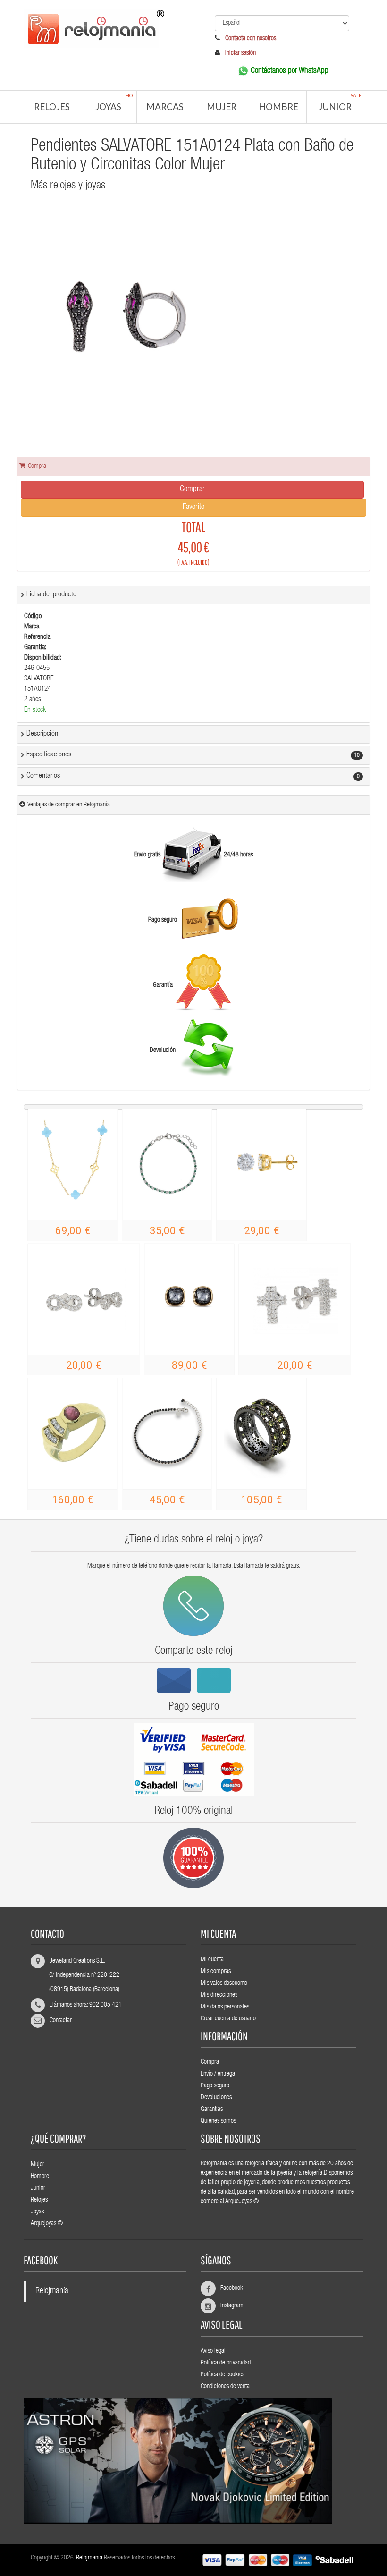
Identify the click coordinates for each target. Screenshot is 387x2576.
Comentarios (43, 776)
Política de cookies (223, 2375)
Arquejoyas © (47, 2224)
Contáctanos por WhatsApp (290, 71)
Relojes (52, 106)
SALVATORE (39, 679)
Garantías (212, 2110)
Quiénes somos (218, 2121)
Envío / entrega (218, 2074)
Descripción (42, 734)
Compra (210, 2062)
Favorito (193, 507)
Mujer (222, 106)
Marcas (165, 106)
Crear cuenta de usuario (228, 2019)
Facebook (228, 2288)
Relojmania (89, 2558)
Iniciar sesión (240, 53)
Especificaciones (49, 755)
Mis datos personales (225, 2007)
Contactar (61, 2021)
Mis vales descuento (224, 1983)
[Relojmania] (105, 27)
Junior (340, 102)
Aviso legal (213, 2351)
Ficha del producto (51, 595)
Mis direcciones (219, 1995)
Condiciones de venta (225, 2387)
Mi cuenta (212, 1960)
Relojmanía (52, 2292)
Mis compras (216, 1972)
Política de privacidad (226, 2363)
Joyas (115, 102)
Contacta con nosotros (250, 39)
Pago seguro (215, 2086)
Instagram (228, 2306)
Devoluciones (216, 2098)
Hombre (278, 106)
